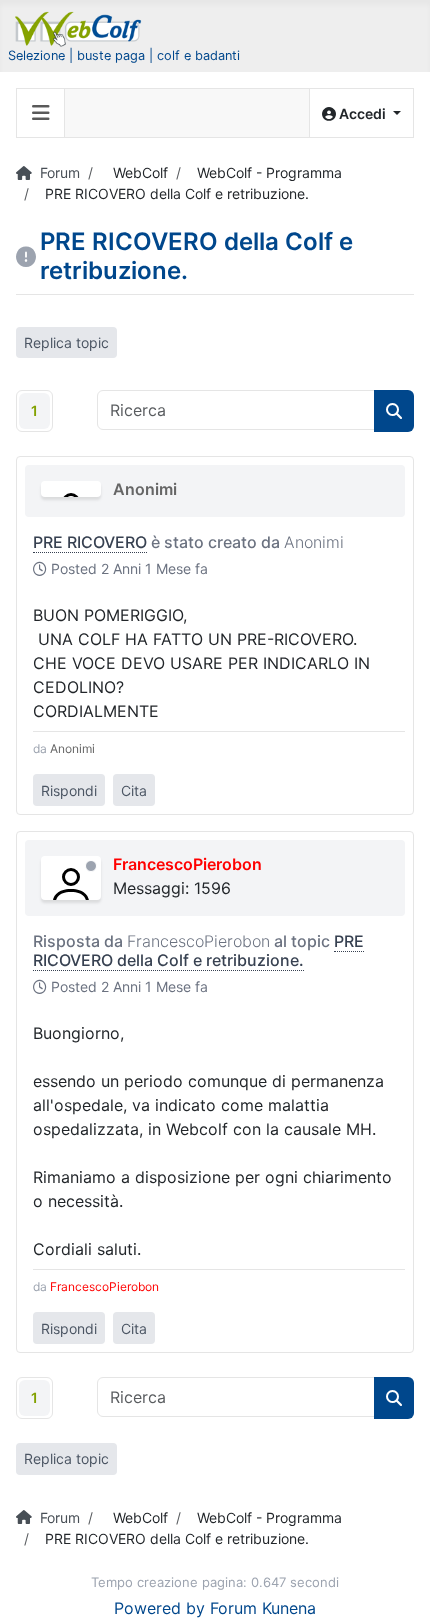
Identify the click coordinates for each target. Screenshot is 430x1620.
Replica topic (66, 342)
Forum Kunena (263, 1608)
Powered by (159, 1608)
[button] (361, 113)
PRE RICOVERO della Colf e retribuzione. (198, 950)
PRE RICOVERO (90, 542)
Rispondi (69, 790)
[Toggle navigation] (41, 113)
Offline (91, 866)
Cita (134, 790)
